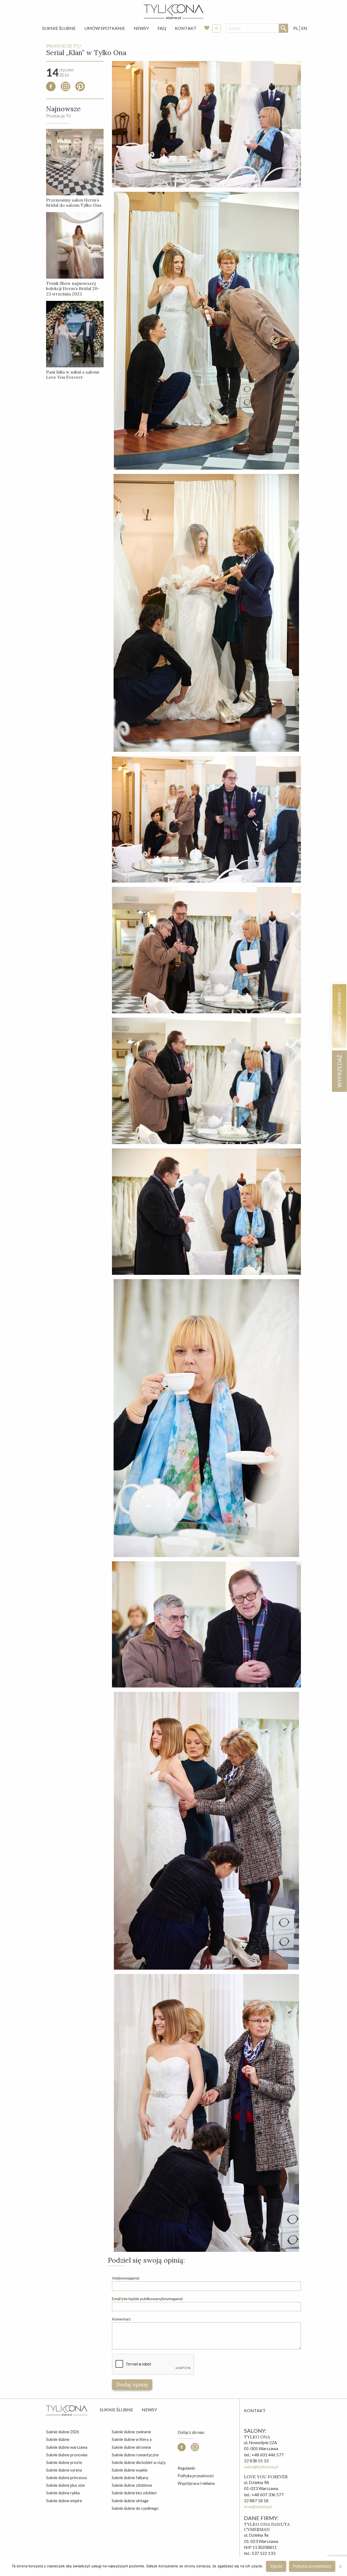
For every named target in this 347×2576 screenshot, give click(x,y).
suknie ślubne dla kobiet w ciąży (139, 2462)
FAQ (162, 28)
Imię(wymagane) (126, 2278)
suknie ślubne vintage (130, 2501)
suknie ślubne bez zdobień (134, 2493)
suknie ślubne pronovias (67, 2455)
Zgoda (276, 2566)
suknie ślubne (58, 2439)
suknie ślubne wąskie (130, 2470)
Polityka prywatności (196, 2476)
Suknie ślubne (116, 2410)
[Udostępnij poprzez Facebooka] (51, 89)
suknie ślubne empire (64, 2501)
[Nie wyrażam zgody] (340, 2567)
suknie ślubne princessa (66, 2478)
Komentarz (121, 2319)
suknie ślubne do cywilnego (135, 2508)
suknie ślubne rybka (63, 2493)
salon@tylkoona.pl (261, 2467)
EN (304, 28)
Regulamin (186, 2468)
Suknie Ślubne (59, 28)
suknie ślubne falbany (130, 2478)
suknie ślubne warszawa (67, 2447)
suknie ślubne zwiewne (131, 2432)
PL (296, 28)
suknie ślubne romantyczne (135, 2455)
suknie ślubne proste (64, 2462)
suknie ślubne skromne (131, 2447)
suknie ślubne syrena (64, 2470)
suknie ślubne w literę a (132, 2439)
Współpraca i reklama (196, 2483)
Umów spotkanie (105, 28)
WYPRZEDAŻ (339, 1071)
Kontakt (186, 28)
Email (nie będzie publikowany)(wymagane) (147, 2299)
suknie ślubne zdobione (132, 2485)
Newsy (141, 28)
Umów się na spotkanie (339, 1017)
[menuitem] (59, 28)
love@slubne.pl (258, 2506)
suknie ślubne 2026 (62, 2432)
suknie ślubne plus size (65, 2485)
